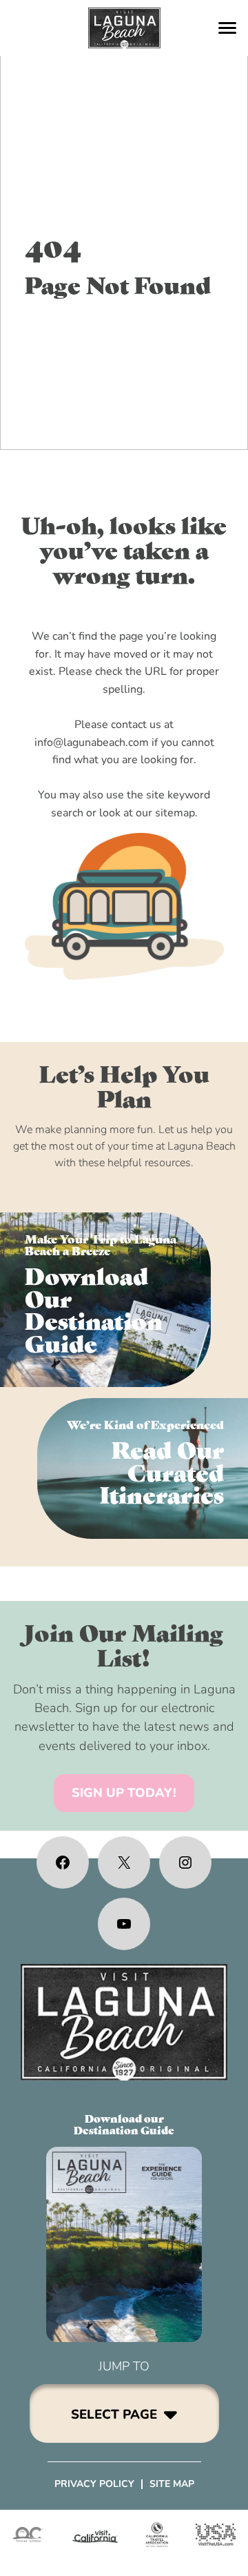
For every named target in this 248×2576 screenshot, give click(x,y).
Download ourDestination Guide (124, 2124)
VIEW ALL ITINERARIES (143, 1468)
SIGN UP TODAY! (124, 1793)
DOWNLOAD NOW (106, 1300)
